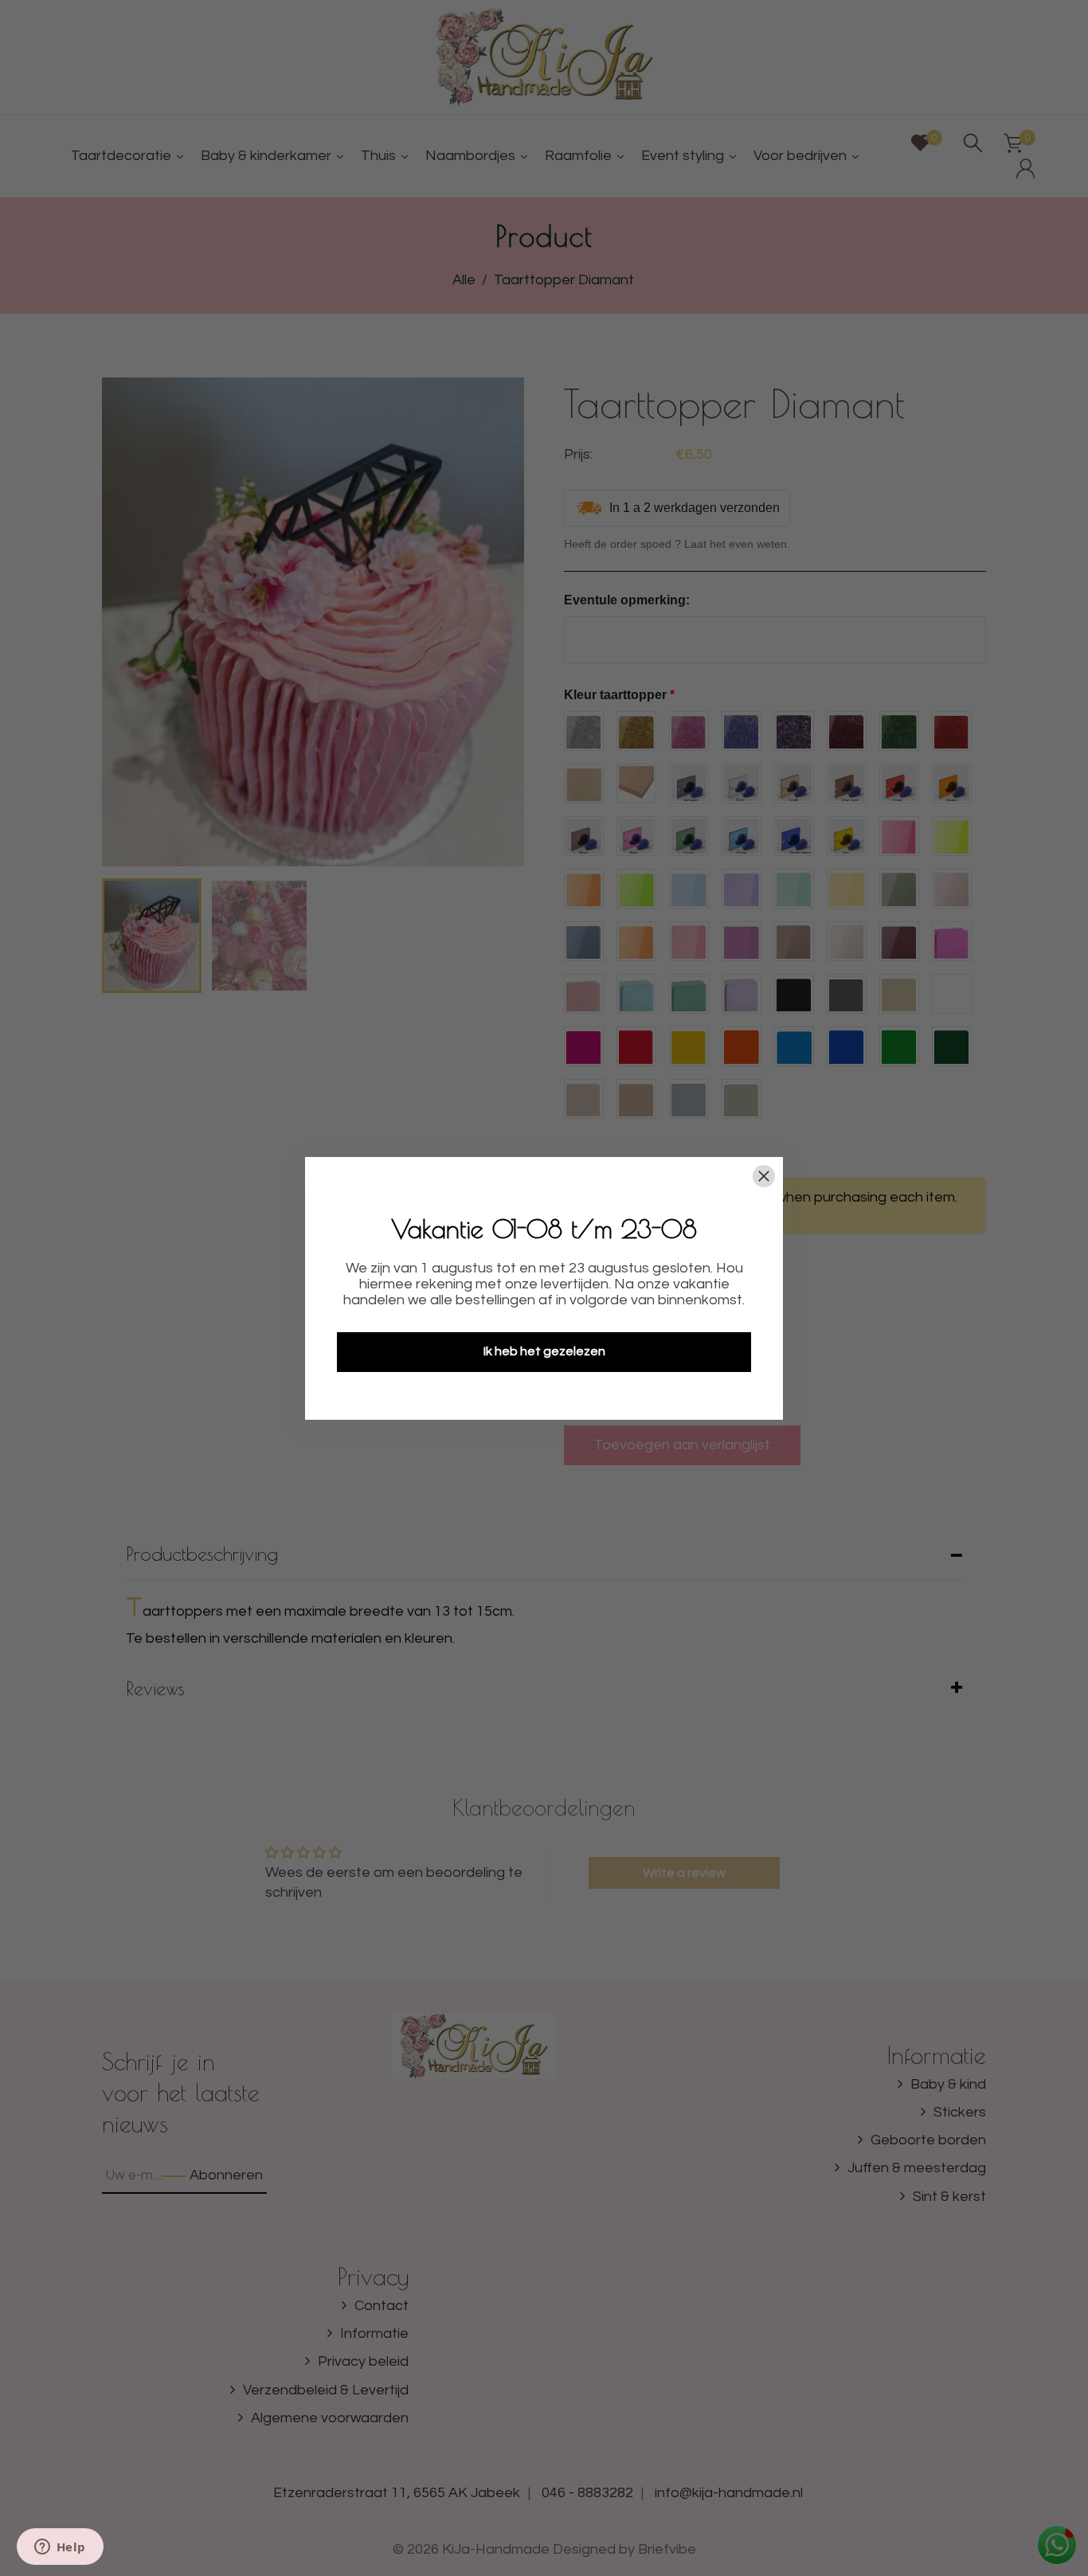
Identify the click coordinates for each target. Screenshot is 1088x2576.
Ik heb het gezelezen (544, 1351)
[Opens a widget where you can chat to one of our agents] (60, 2548)
